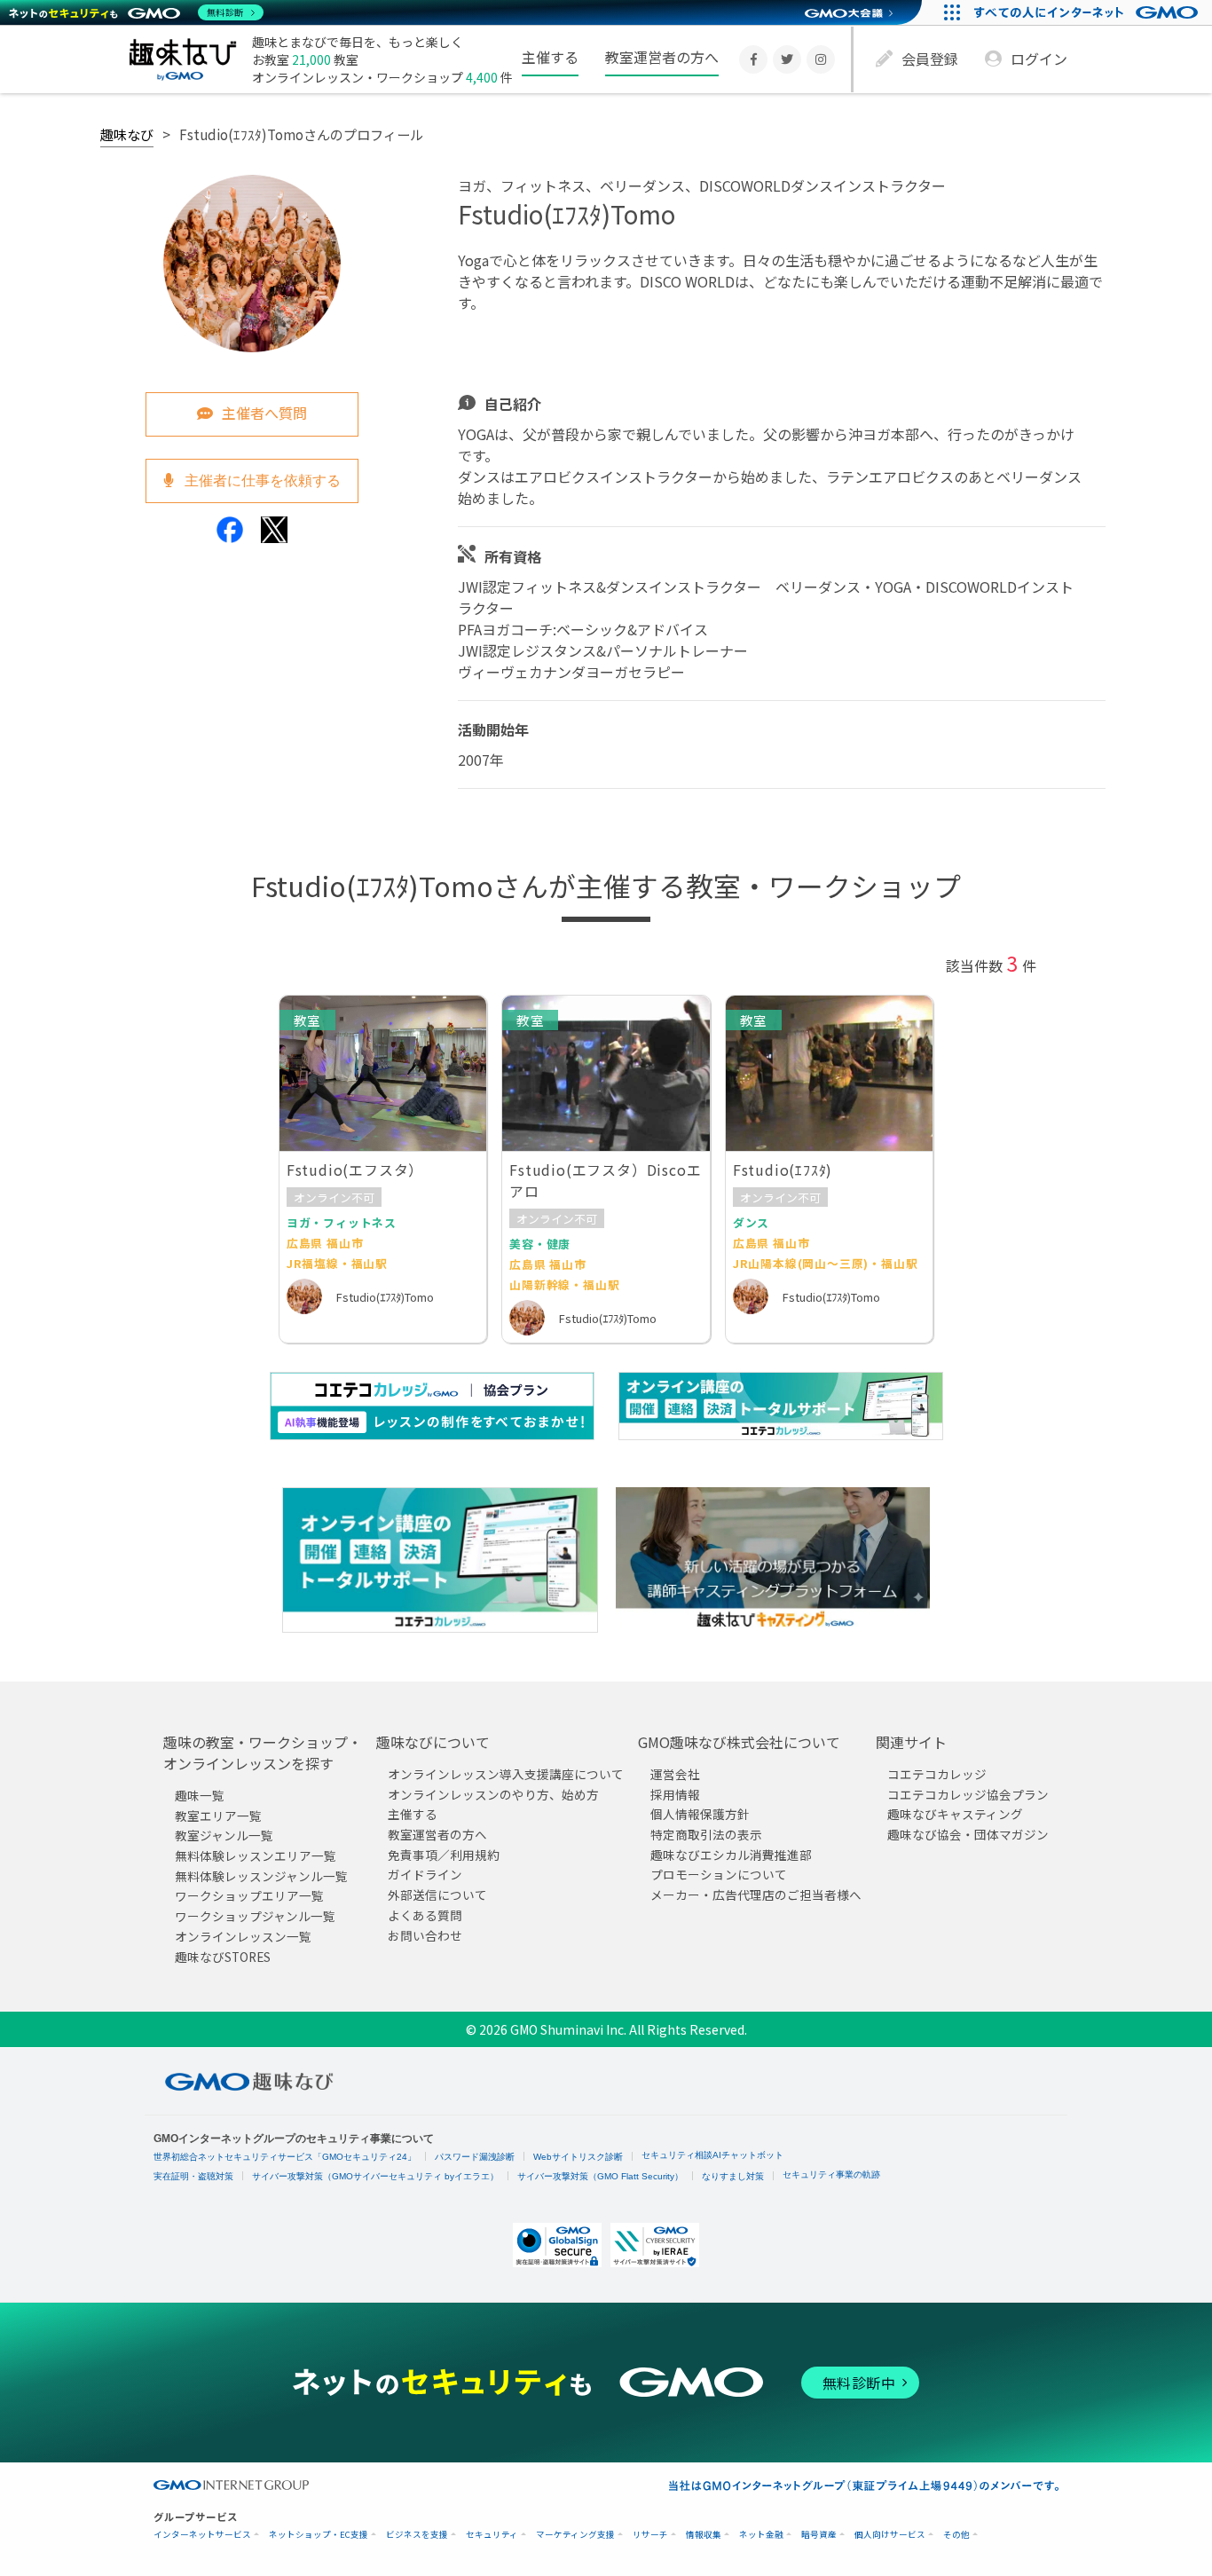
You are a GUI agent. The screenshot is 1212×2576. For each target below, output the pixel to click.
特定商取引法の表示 (706, 1834)
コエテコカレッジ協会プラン (968, 1794)
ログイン (1039, 59)
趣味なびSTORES (223, 1957)
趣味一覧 (200, 1795)
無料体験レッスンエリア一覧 (256, 1855)
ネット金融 (761, 2535)
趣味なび (127, 134)
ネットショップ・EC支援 (319, 2535)
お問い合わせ (425, 1935)
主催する (550, 57)
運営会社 (675, 1774)
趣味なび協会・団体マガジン (968, 1834)
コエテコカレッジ (937, 1774)
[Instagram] (821, 59)
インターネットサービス (202, 2535)
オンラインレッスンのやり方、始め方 (493, 1794)
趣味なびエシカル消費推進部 (731, 1855)
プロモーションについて (719, 1875)
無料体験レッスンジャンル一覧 (261, 1876)
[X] (787, 59)
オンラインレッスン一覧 (243, 1936)
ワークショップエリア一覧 (249, 1896)
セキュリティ (492, 2535)
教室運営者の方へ (662, 57)
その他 (956, 2535)
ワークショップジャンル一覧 (255, 1917)
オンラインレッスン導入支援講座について (506, 1774)
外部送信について (437, 1895)
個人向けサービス (890, 2535)
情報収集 (704, 2535)
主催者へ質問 (264, 413)
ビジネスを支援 (417, 2535)
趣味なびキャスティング (955, 1815)
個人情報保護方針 (700, 1815)
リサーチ (650, 2535)
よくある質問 (425, 1915)
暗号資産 (819, 2535)
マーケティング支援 (575, 2535)
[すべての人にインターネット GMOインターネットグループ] (1088, 12)
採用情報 (675, 1794)
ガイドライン (425, 1875)
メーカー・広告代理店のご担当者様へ (756, 1895)
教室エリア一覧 (218, 1816)
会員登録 (930, 59)
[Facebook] (753, 59)
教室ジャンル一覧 (224, 1836)
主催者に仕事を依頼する (261, 481)
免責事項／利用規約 (444, 1855)
